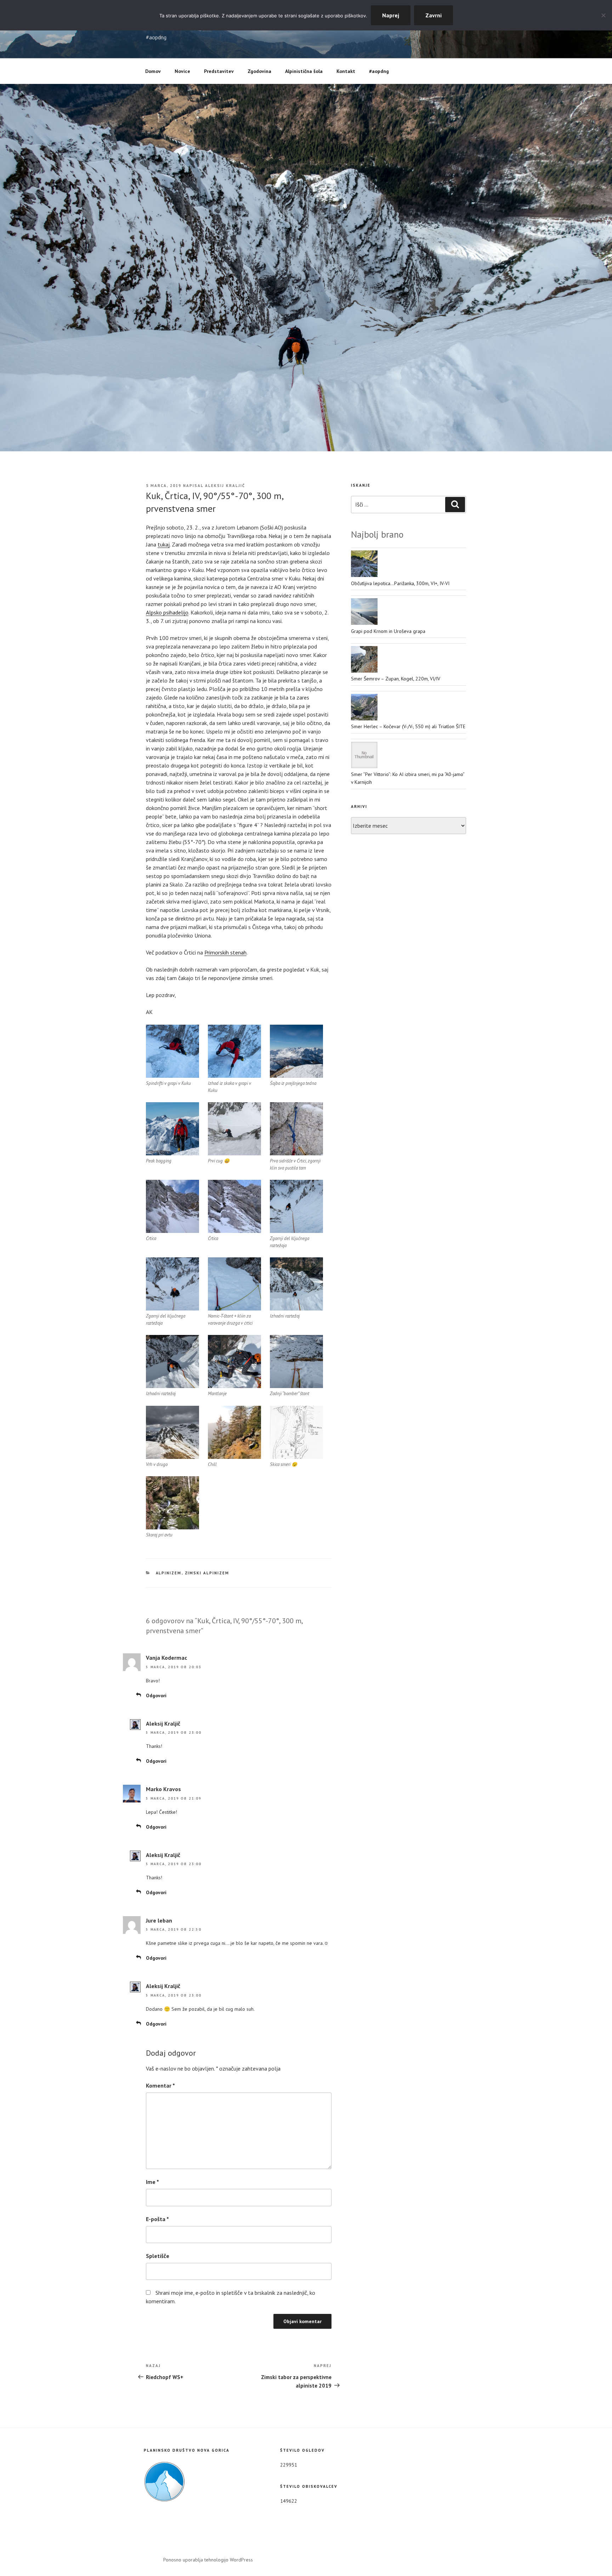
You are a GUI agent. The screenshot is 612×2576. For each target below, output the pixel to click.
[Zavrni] (603, 15)
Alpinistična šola (304, 71)
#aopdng (379, 71)
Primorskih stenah (225, 952)
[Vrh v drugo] (172, 1432)
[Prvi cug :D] (234, 1129)
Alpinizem (169, 1573)
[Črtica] (172, 1206)
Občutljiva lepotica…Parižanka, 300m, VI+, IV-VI (400, 583)
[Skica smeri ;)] (296, 1432)
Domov (153, 71)
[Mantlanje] (234, 1361)
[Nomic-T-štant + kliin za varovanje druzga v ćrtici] (234, 1284)
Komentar (160, 2085)
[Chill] (234, 1432)
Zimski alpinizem (207, 1573)
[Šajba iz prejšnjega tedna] (296, 1051)
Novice (182, 71)
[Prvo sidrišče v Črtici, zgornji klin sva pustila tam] (296, 1129)
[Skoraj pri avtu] (172, 1503)
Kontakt (346, 71)
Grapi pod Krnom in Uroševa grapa (388, 631)
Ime (152, 2182)
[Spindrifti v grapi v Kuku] (172, 1051)
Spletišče (158, 2256)
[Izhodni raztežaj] (296, 1284)
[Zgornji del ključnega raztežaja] (296, 1206)
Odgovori (156, 1695)
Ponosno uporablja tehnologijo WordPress (208, 2560)
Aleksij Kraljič (225, 486)
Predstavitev (219, 71)
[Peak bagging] (172, 1129)
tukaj (164, 544)
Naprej (391, 15)
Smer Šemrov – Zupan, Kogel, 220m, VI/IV (396, 679)
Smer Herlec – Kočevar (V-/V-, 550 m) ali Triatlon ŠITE (408, 726)
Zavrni (433, 15)
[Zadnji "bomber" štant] (296, 1361)
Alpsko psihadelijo (167, 612)
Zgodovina (259, 71)
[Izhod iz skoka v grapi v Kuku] (234, 1051)
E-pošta (157, 2219)
